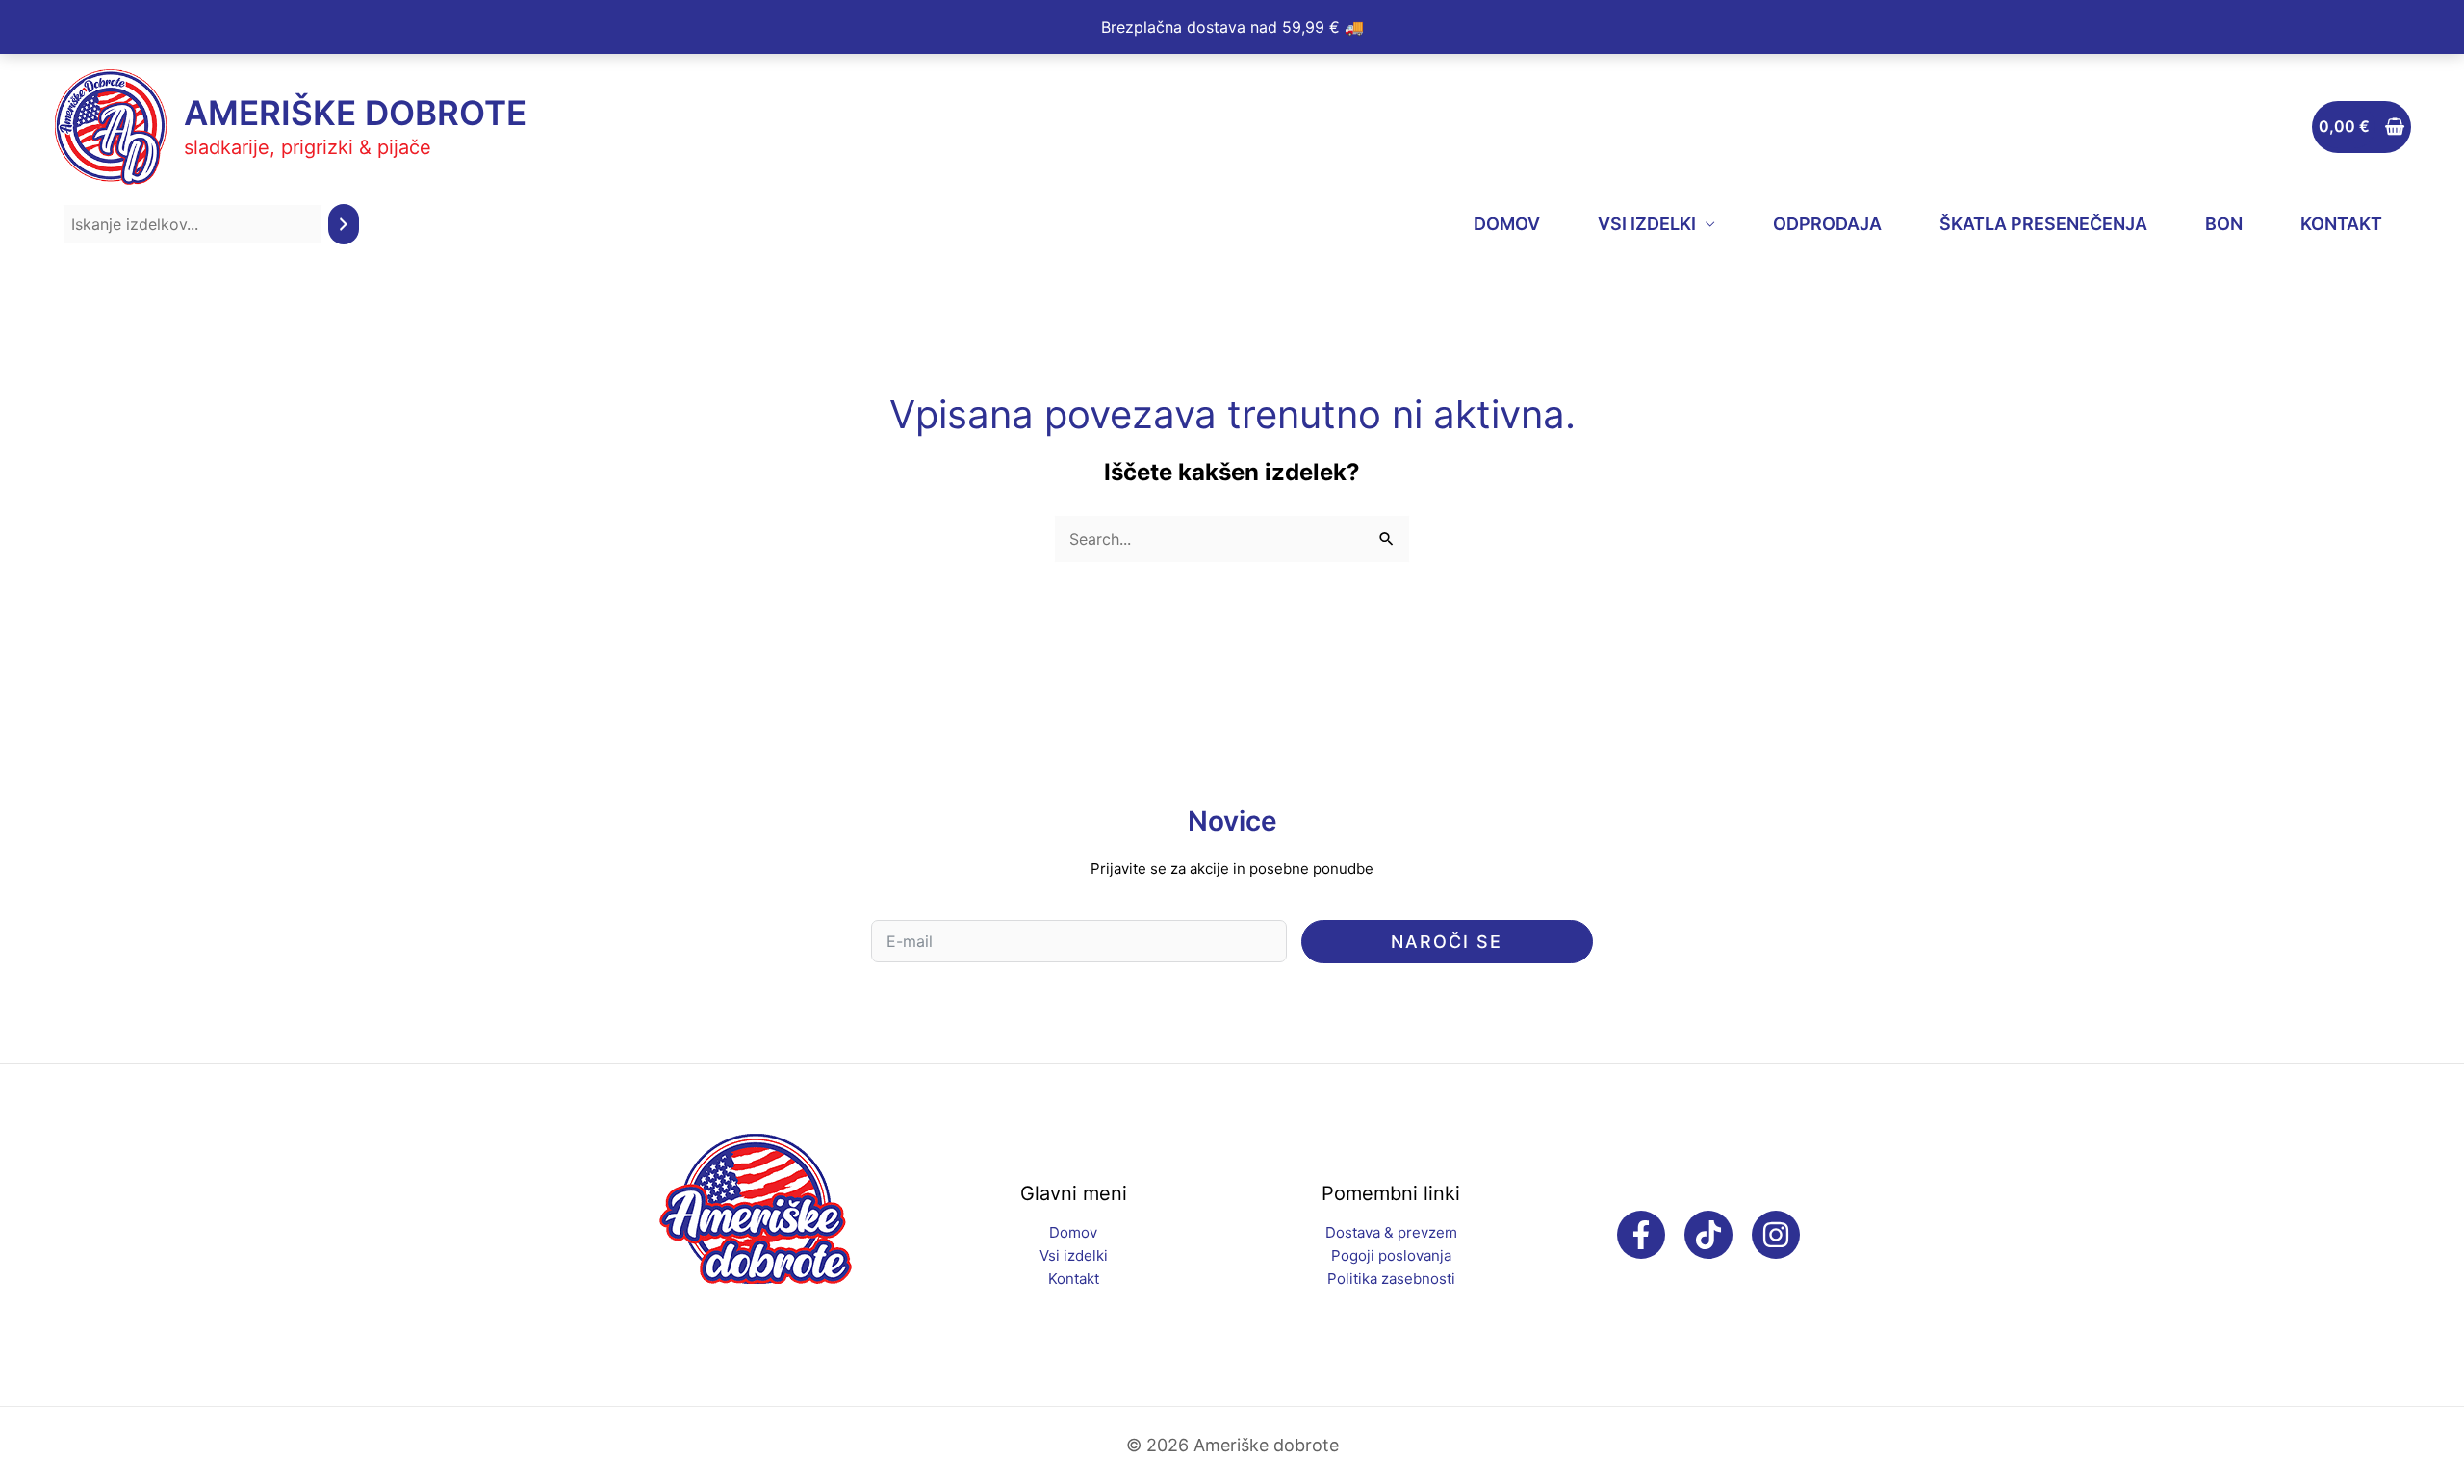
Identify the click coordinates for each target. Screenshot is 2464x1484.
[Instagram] (1776, 1235)
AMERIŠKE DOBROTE (355, 113)
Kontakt (1074, 1279)
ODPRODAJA (1827, 224)
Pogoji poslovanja (1391, 1255)
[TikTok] (1708, 1235)
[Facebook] (1641, 1235)
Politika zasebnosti (1391, 1279)
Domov (1073, 1232)
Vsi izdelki (1074, 1255)
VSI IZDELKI (1647, 224)
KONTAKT (2341, 224)
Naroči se (1447, 942)
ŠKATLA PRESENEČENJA (2043, 224)
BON (2224, 224)
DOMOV (1507, 224)
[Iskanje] (344, 225)
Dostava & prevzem (1391, 1232)
